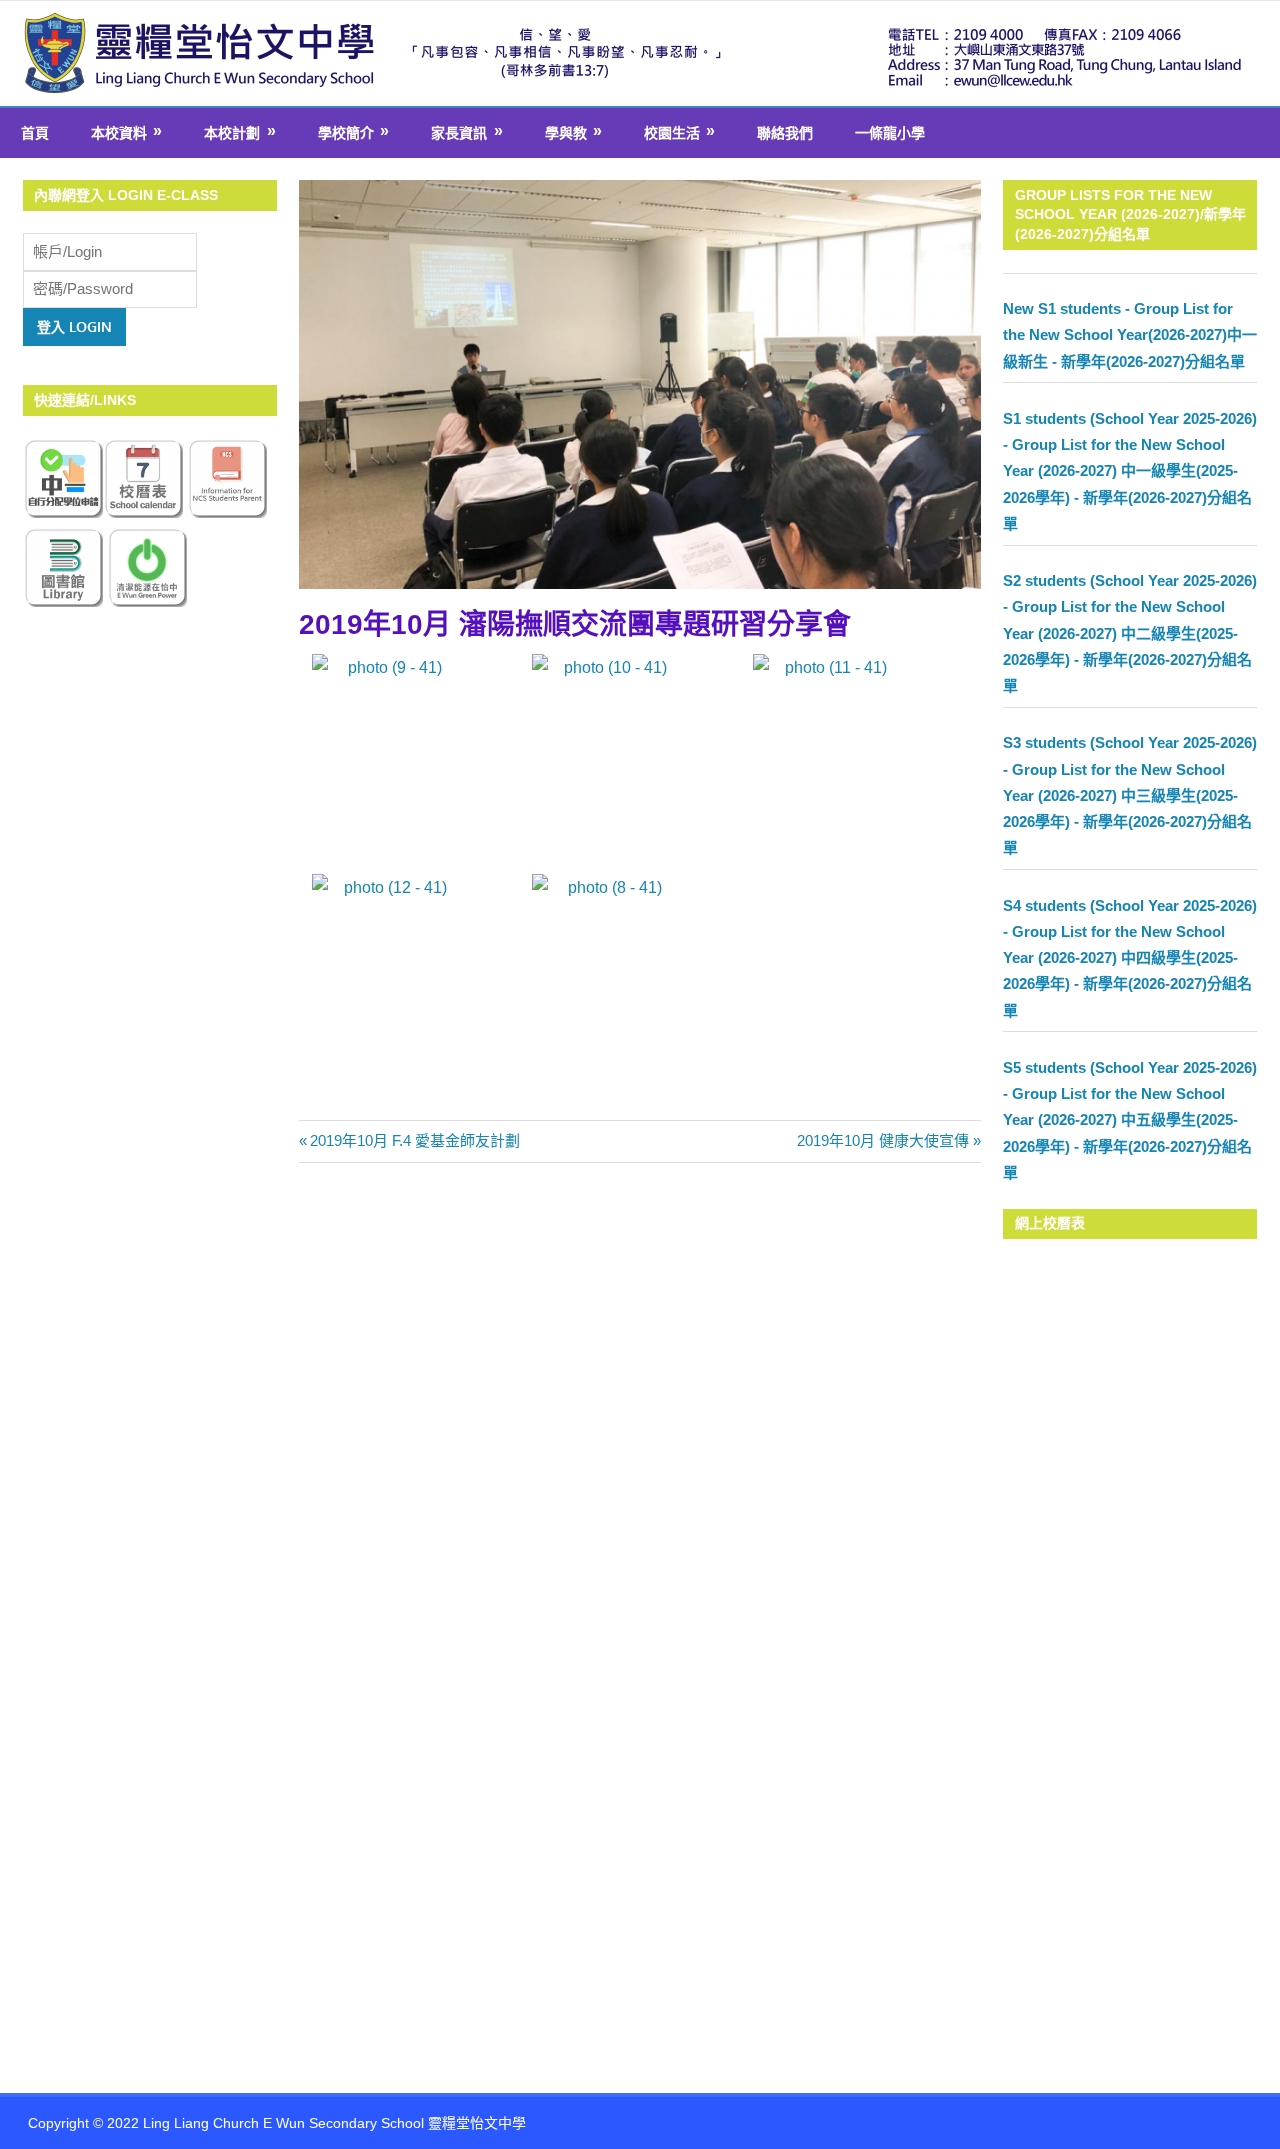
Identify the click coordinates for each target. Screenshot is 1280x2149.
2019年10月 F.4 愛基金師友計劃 (415, 1140)
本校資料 (119, 133)
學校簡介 (346, 133)
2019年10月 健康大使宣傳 (883, 1140)
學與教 (566, 133)
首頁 (35, 133)
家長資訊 (459, 133)
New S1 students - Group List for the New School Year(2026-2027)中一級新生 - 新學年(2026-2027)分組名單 (1130, 335)
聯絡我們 (785, 133)
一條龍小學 (890, 133)
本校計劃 (232, 133)
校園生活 (672, 133)
